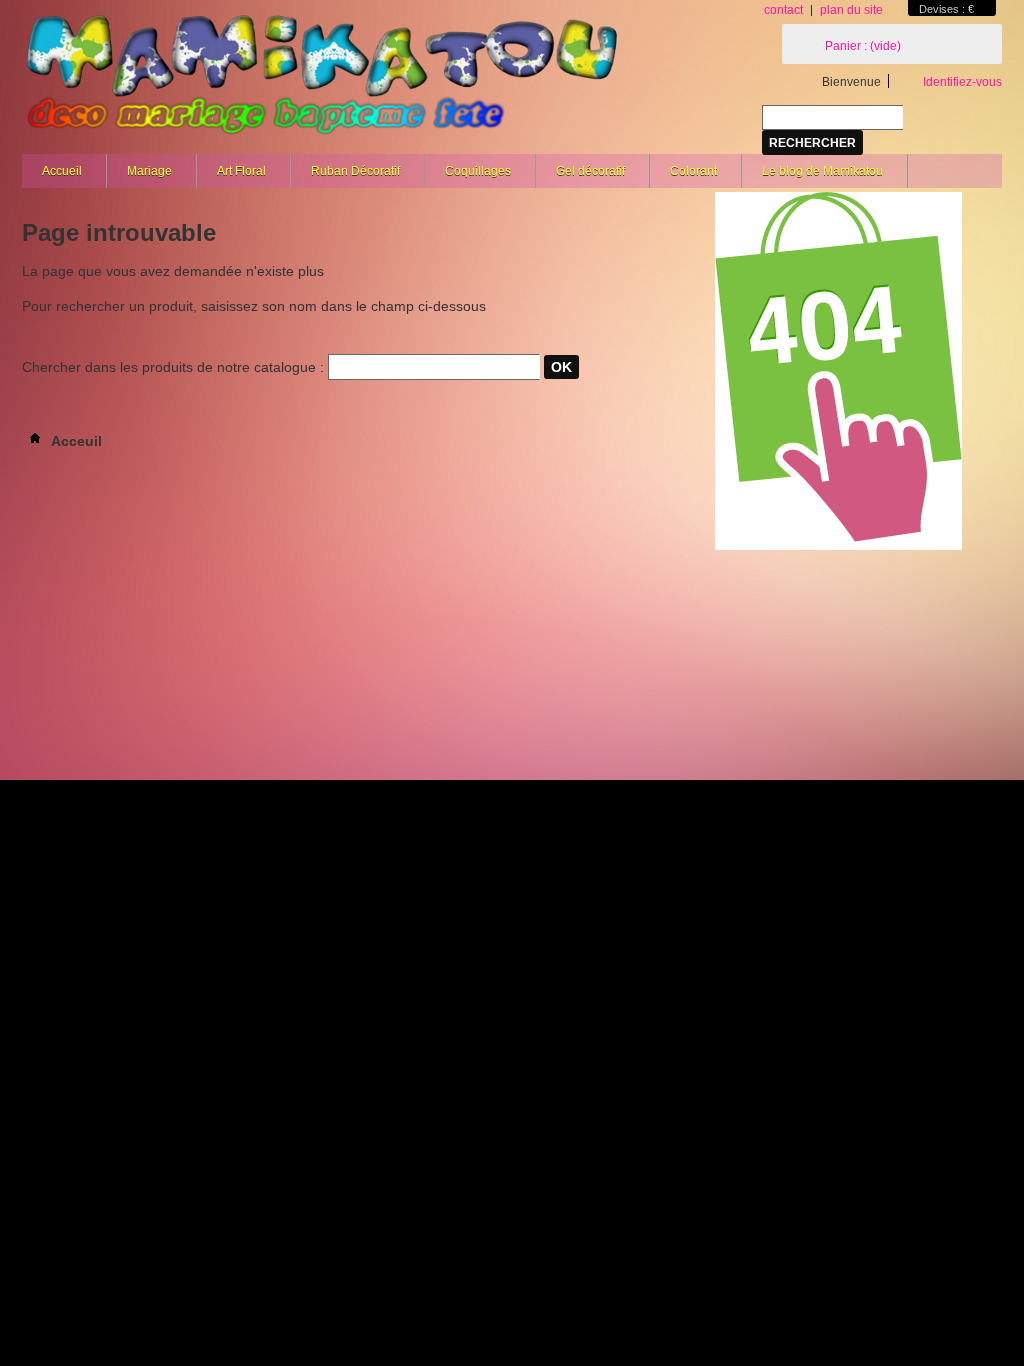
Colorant (693, 171)
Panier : (863, 46)
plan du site (851, 10)
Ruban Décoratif (355, 171)
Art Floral (241, 171)
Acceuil (75, 441)
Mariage (149, 171)
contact (783, 10)
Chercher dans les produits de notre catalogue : (173, 367)
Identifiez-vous (962, 81)
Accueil (62, 171)
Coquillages (478, 171)
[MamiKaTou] (322, 80)
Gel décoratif (590, 171)
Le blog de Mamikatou (822, 171)
